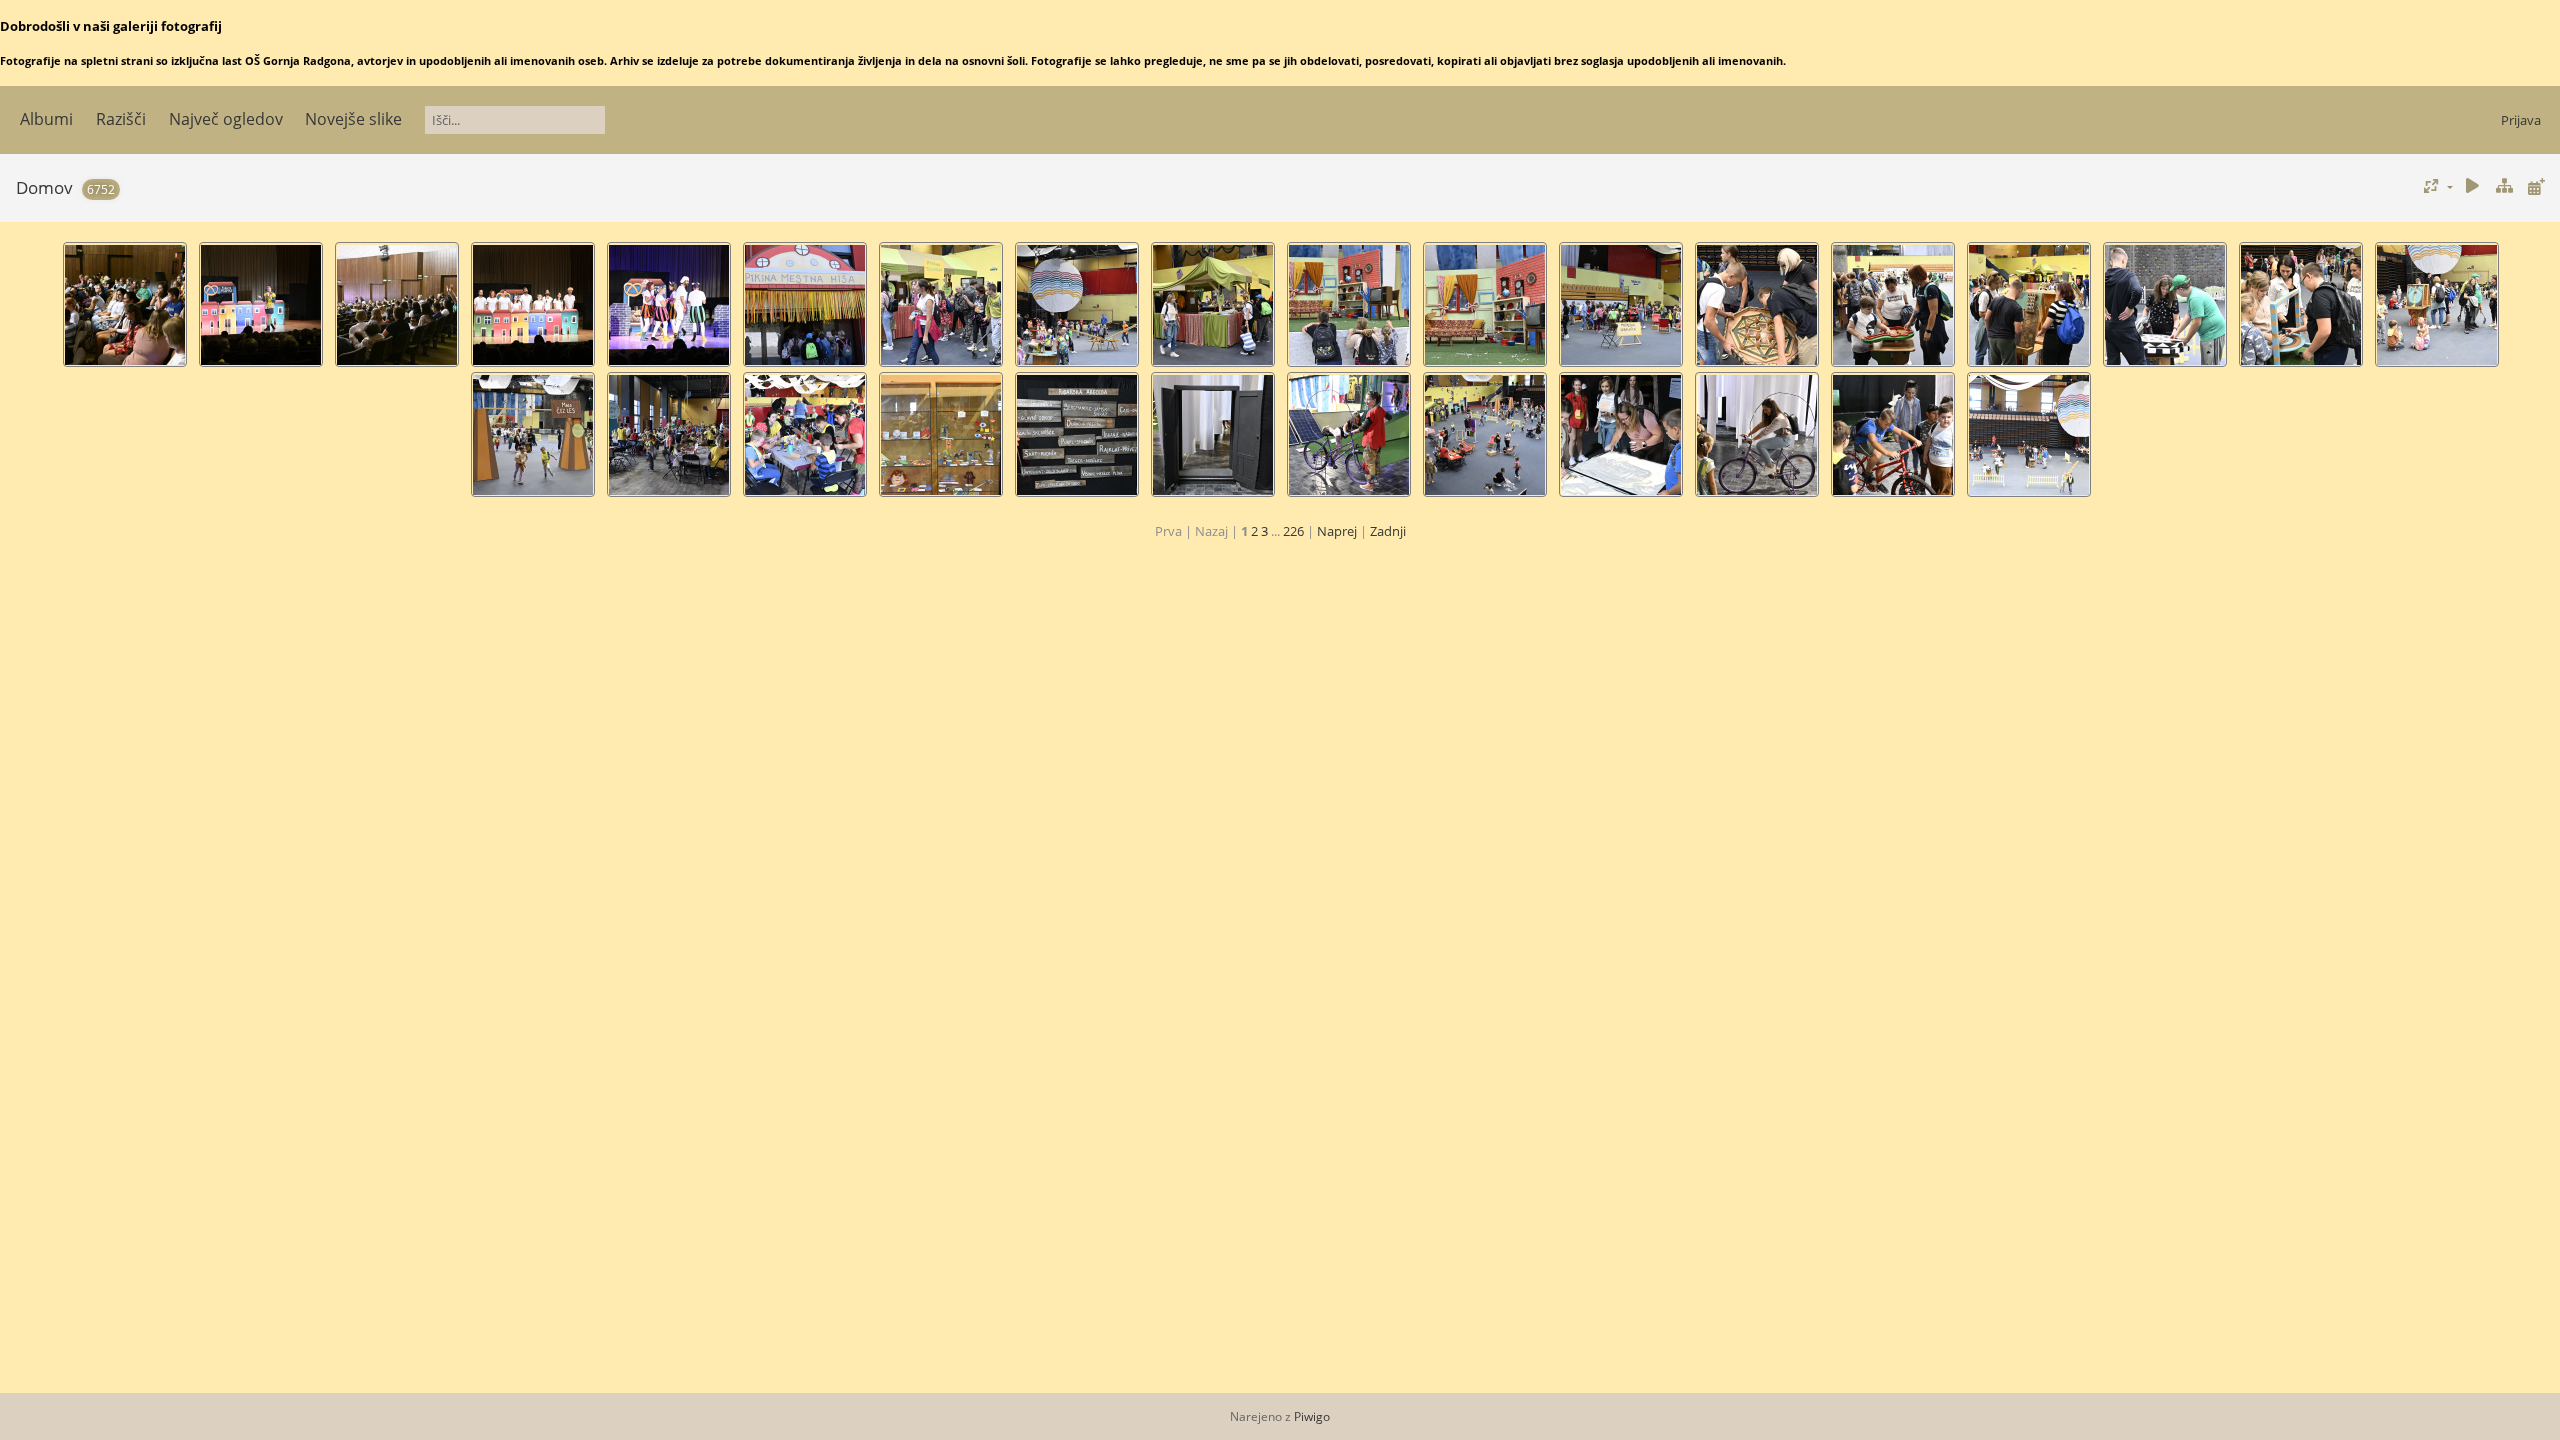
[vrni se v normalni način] (2504, 186)
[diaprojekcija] (2473, 186)
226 (1293, 531)
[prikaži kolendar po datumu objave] (2536, 186)
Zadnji (1388, 531)
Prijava (2521, 120)
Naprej (1337, 531)
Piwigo (1312, 1416)
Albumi (46, 119)
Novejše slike (353, 119)
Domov (44, 187)
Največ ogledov (226, 119)
